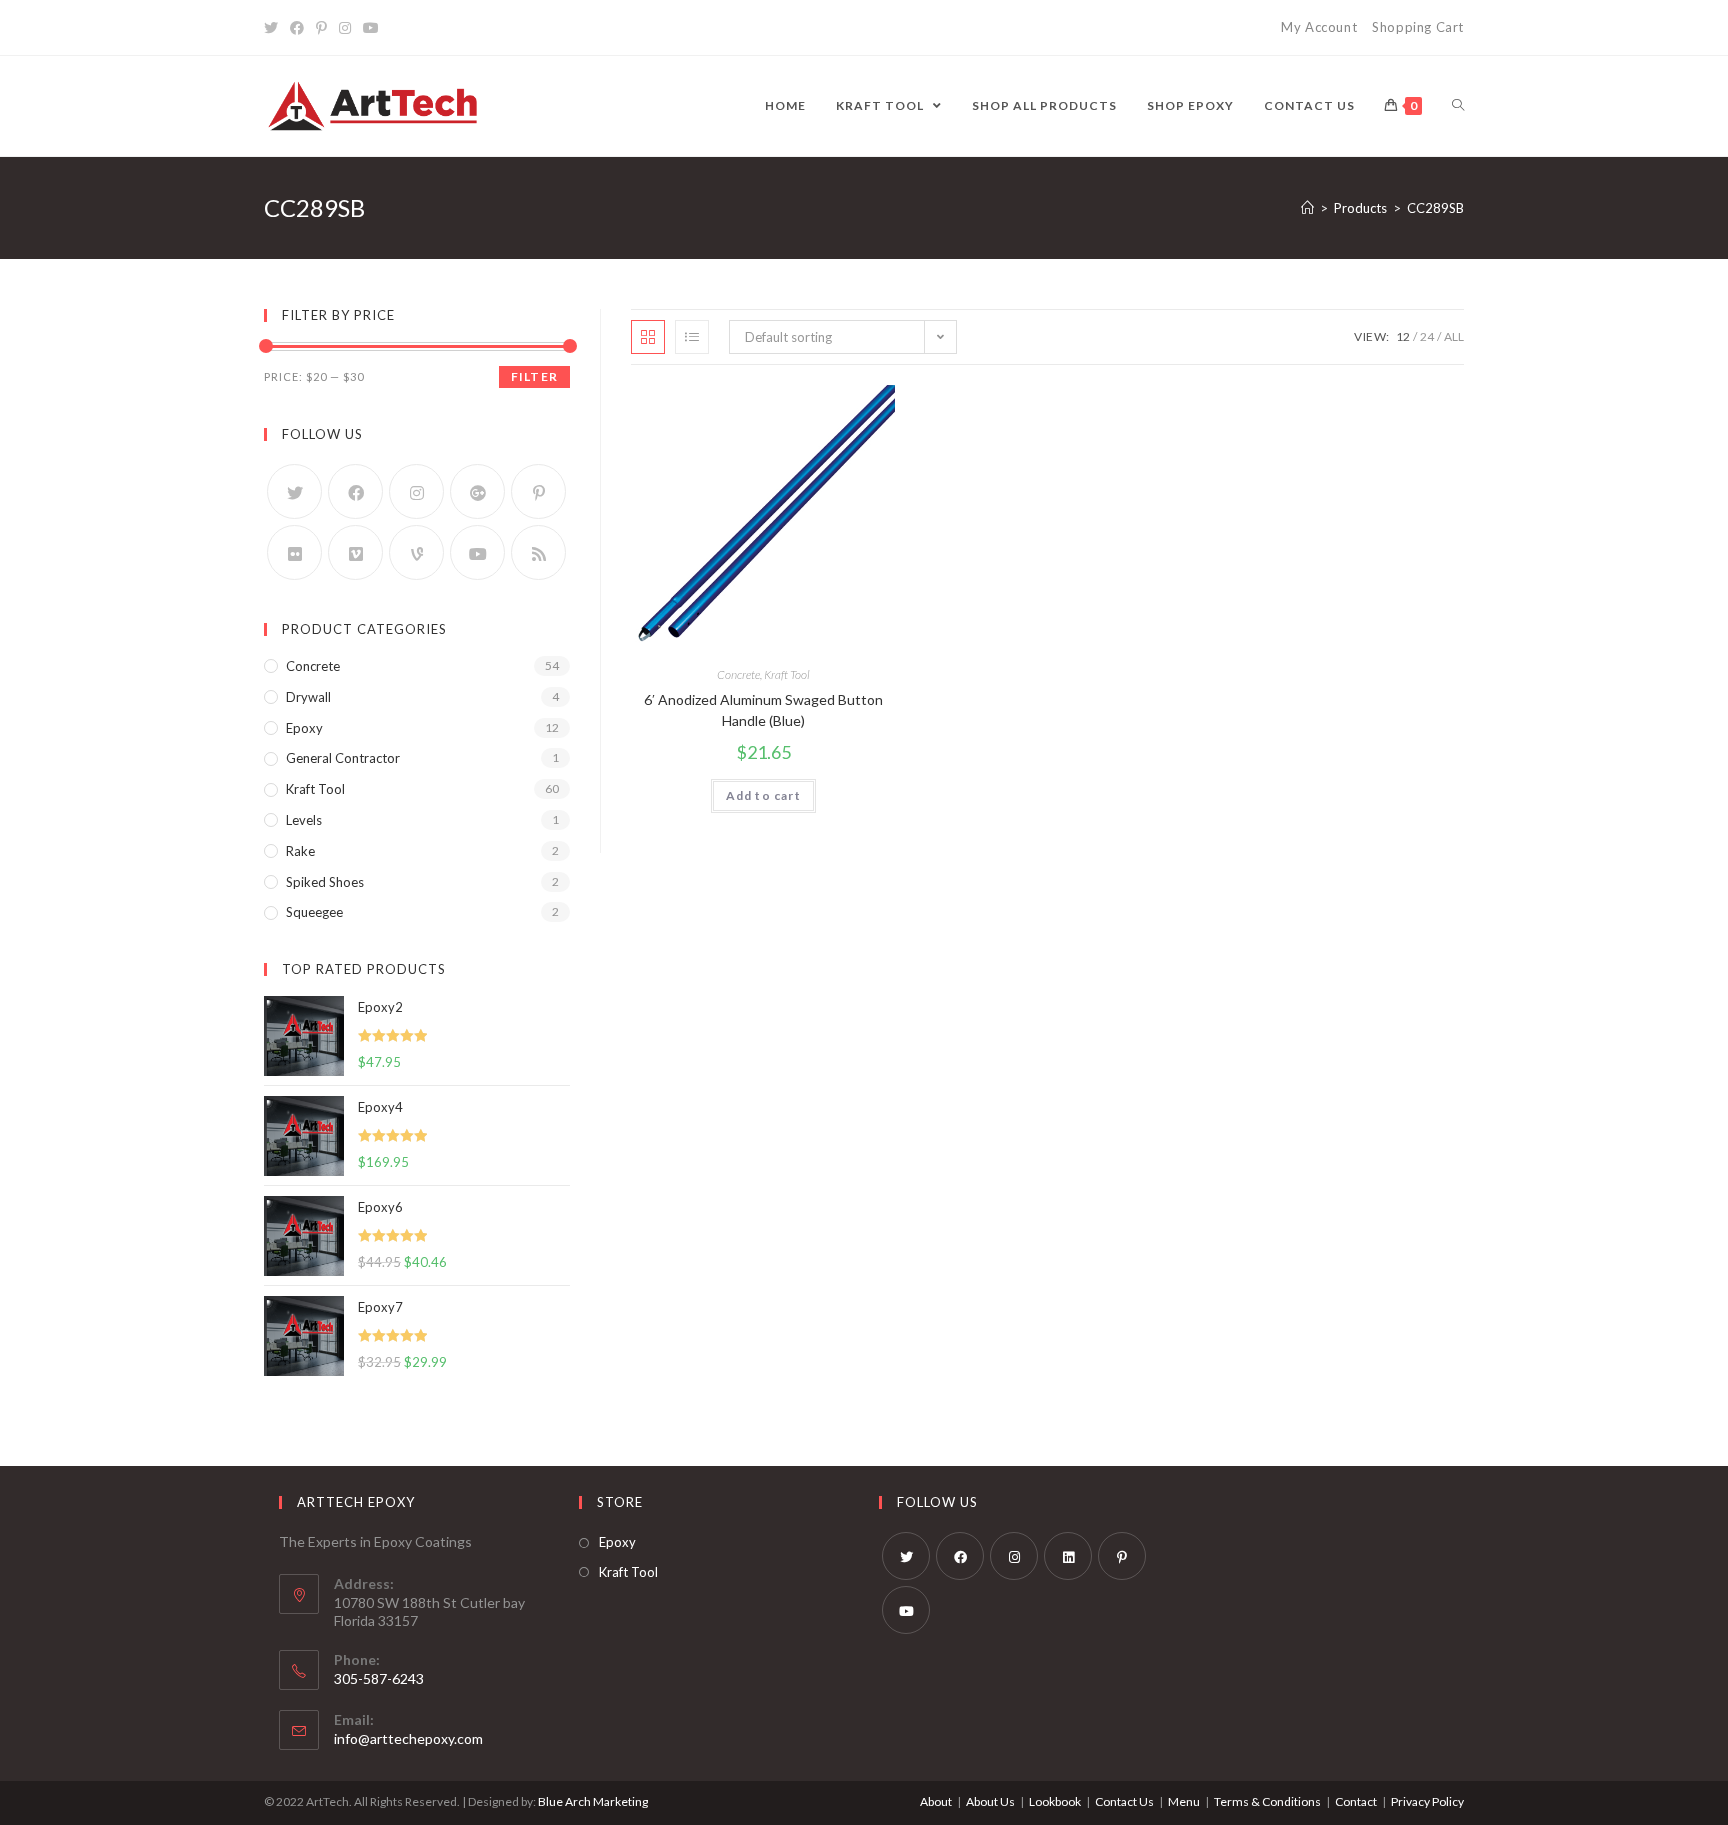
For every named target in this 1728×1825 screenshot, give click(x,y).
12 (1403, 336)
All (1454, 336)
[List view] (692, 337)
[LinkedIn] (1068, 1556)
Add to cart (763, 795)
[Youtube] (371, 28)
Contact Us (1124, 1801)
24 (1427, 336)
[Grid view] (648, 337)
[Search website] (1458, 106)
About (936, 1801)
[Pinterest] (321, 28)
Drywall (308, 697)
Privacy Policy (1427, 1801)
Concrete (738, 674)
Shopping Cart (1418, 27)
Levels (304, 820)
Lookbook (1055, 1801)
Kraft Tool (787, 674)
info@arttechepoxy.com (408, 1738)
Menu (1184, 1801)
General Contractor (343, 758)
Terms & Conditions (1267, 1801)
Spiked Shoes (325, 882)
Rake (300, 851)
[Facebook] (297, 28)
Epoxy (304, 728)
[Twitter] (274, 28)
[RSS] (538, 552)
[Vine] (416, 552)
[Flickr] (294, 552)
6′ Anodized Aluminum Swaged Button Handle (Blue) (763, 710)
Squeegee (314, 912)
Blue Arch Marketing (593, 1801)
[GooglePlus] (477, 491)
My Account (1319, 27)
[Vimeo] (355, 552)
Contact (1356, 1801)
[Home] (1307, 208)
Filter (534, 376)
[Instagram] (345, 28)
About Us (990, 1801)
